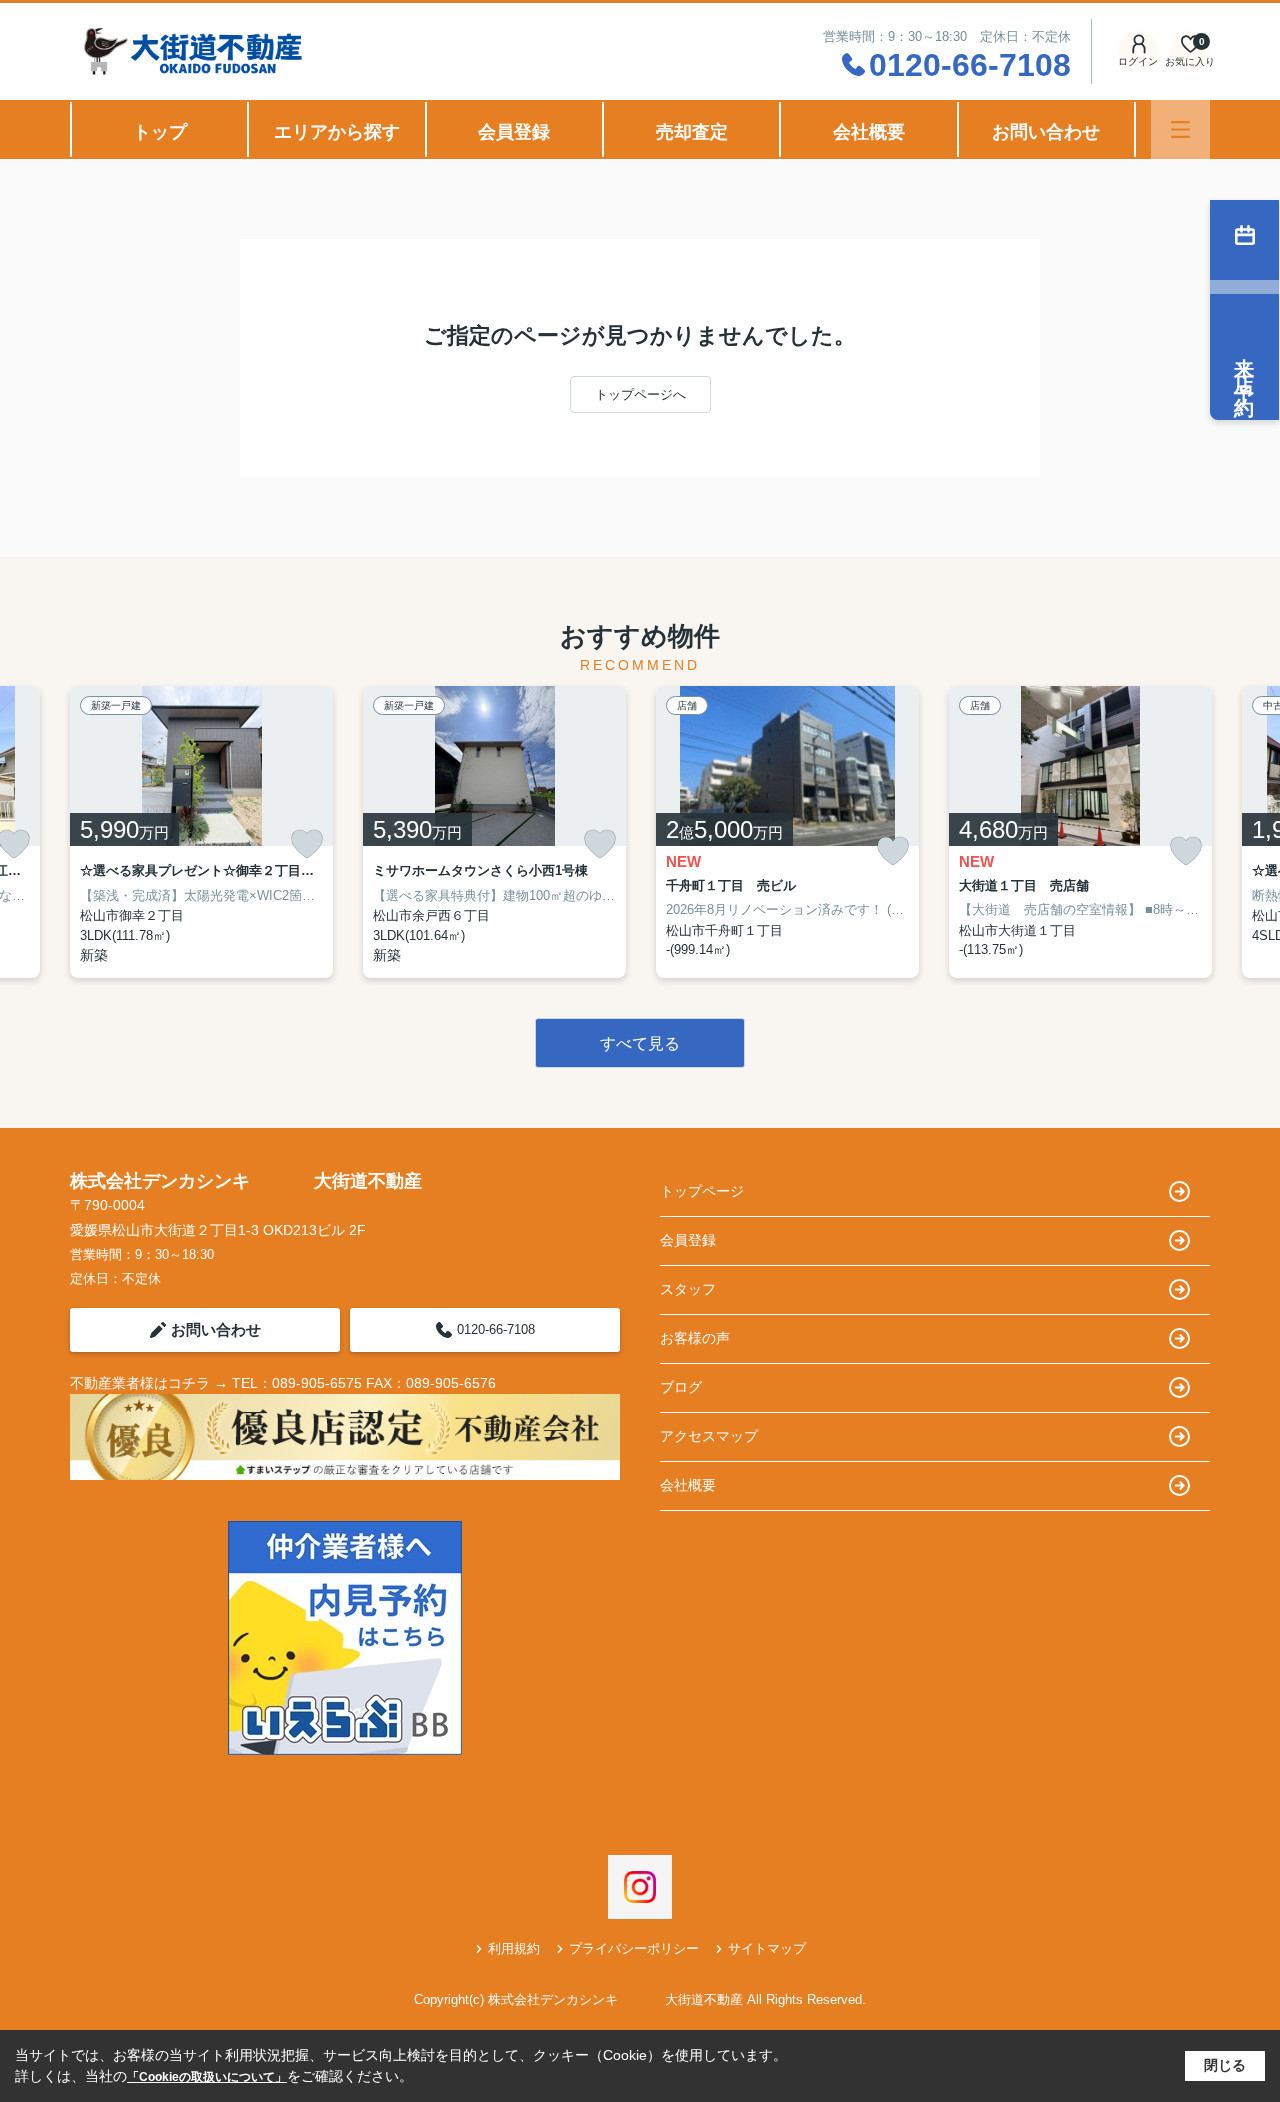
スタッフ (688, 1289)
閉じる (1225, 2065)
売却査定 (692, 132)
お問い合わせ (1046, 132)
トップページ (702, 1191)
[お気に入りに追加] (307, 844)
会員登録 (514, 132)
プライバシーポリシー (634, 1948)
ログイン (1138, 61)
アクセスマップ (709, 1436)
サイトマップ (767, 1948)
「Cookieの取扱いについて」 (207, 2077)
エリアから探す (337, 132)
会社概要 (869, 132)
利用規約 (514, 1948)
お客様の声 (695, 1338)
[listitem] (201, 832)
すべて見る (640, 1043)
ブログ (681, 1387)
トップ (160, 132)
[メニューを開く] (1180, 129)
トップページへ (640, 394)
